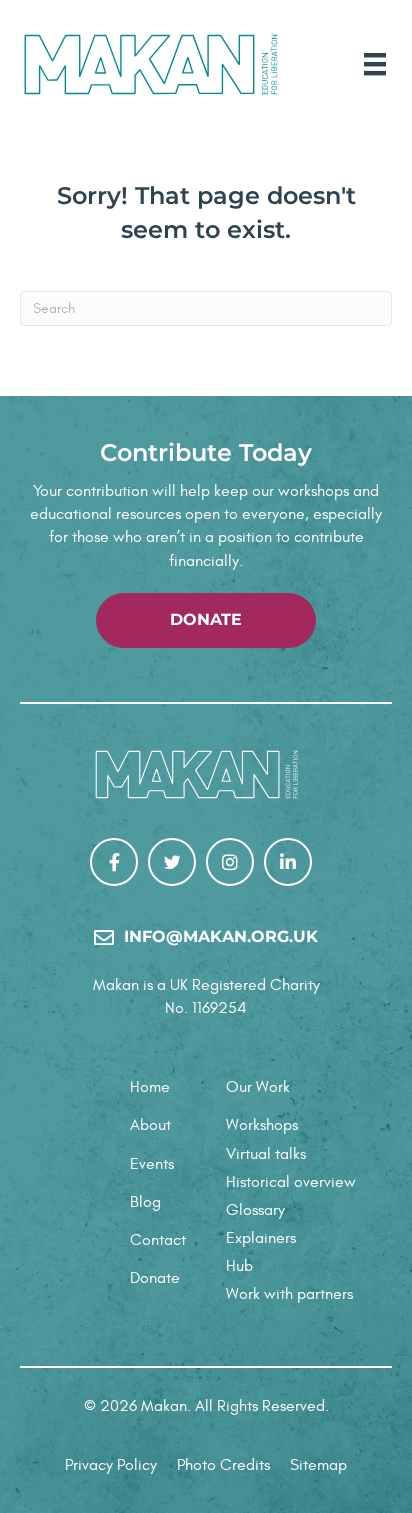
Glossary (255, 1210)
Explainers (261, 1238)
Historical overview (291, 1182)
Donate (155, 1278)
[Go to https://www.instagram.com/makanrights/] (230, 862)
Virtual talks (266, 1154)
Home (150, 1087)
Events (152, 1164)
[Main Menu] (375, 64)
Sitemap (318, 1465)
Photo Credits (223, 1465)
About (150, 1125)
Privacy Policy (111, 1465)
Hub (239, 1266)
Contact (158, 1240)
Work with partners (289, 1294)
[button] (206, 620)
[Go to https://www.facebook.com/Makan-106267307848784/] (114, 862)
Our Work (258, 1087)
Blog (145, 1202)
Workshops (262, 1125)
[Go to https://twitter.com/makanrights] (172, 862)
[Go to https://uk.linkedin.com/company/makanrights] (288, 862)
